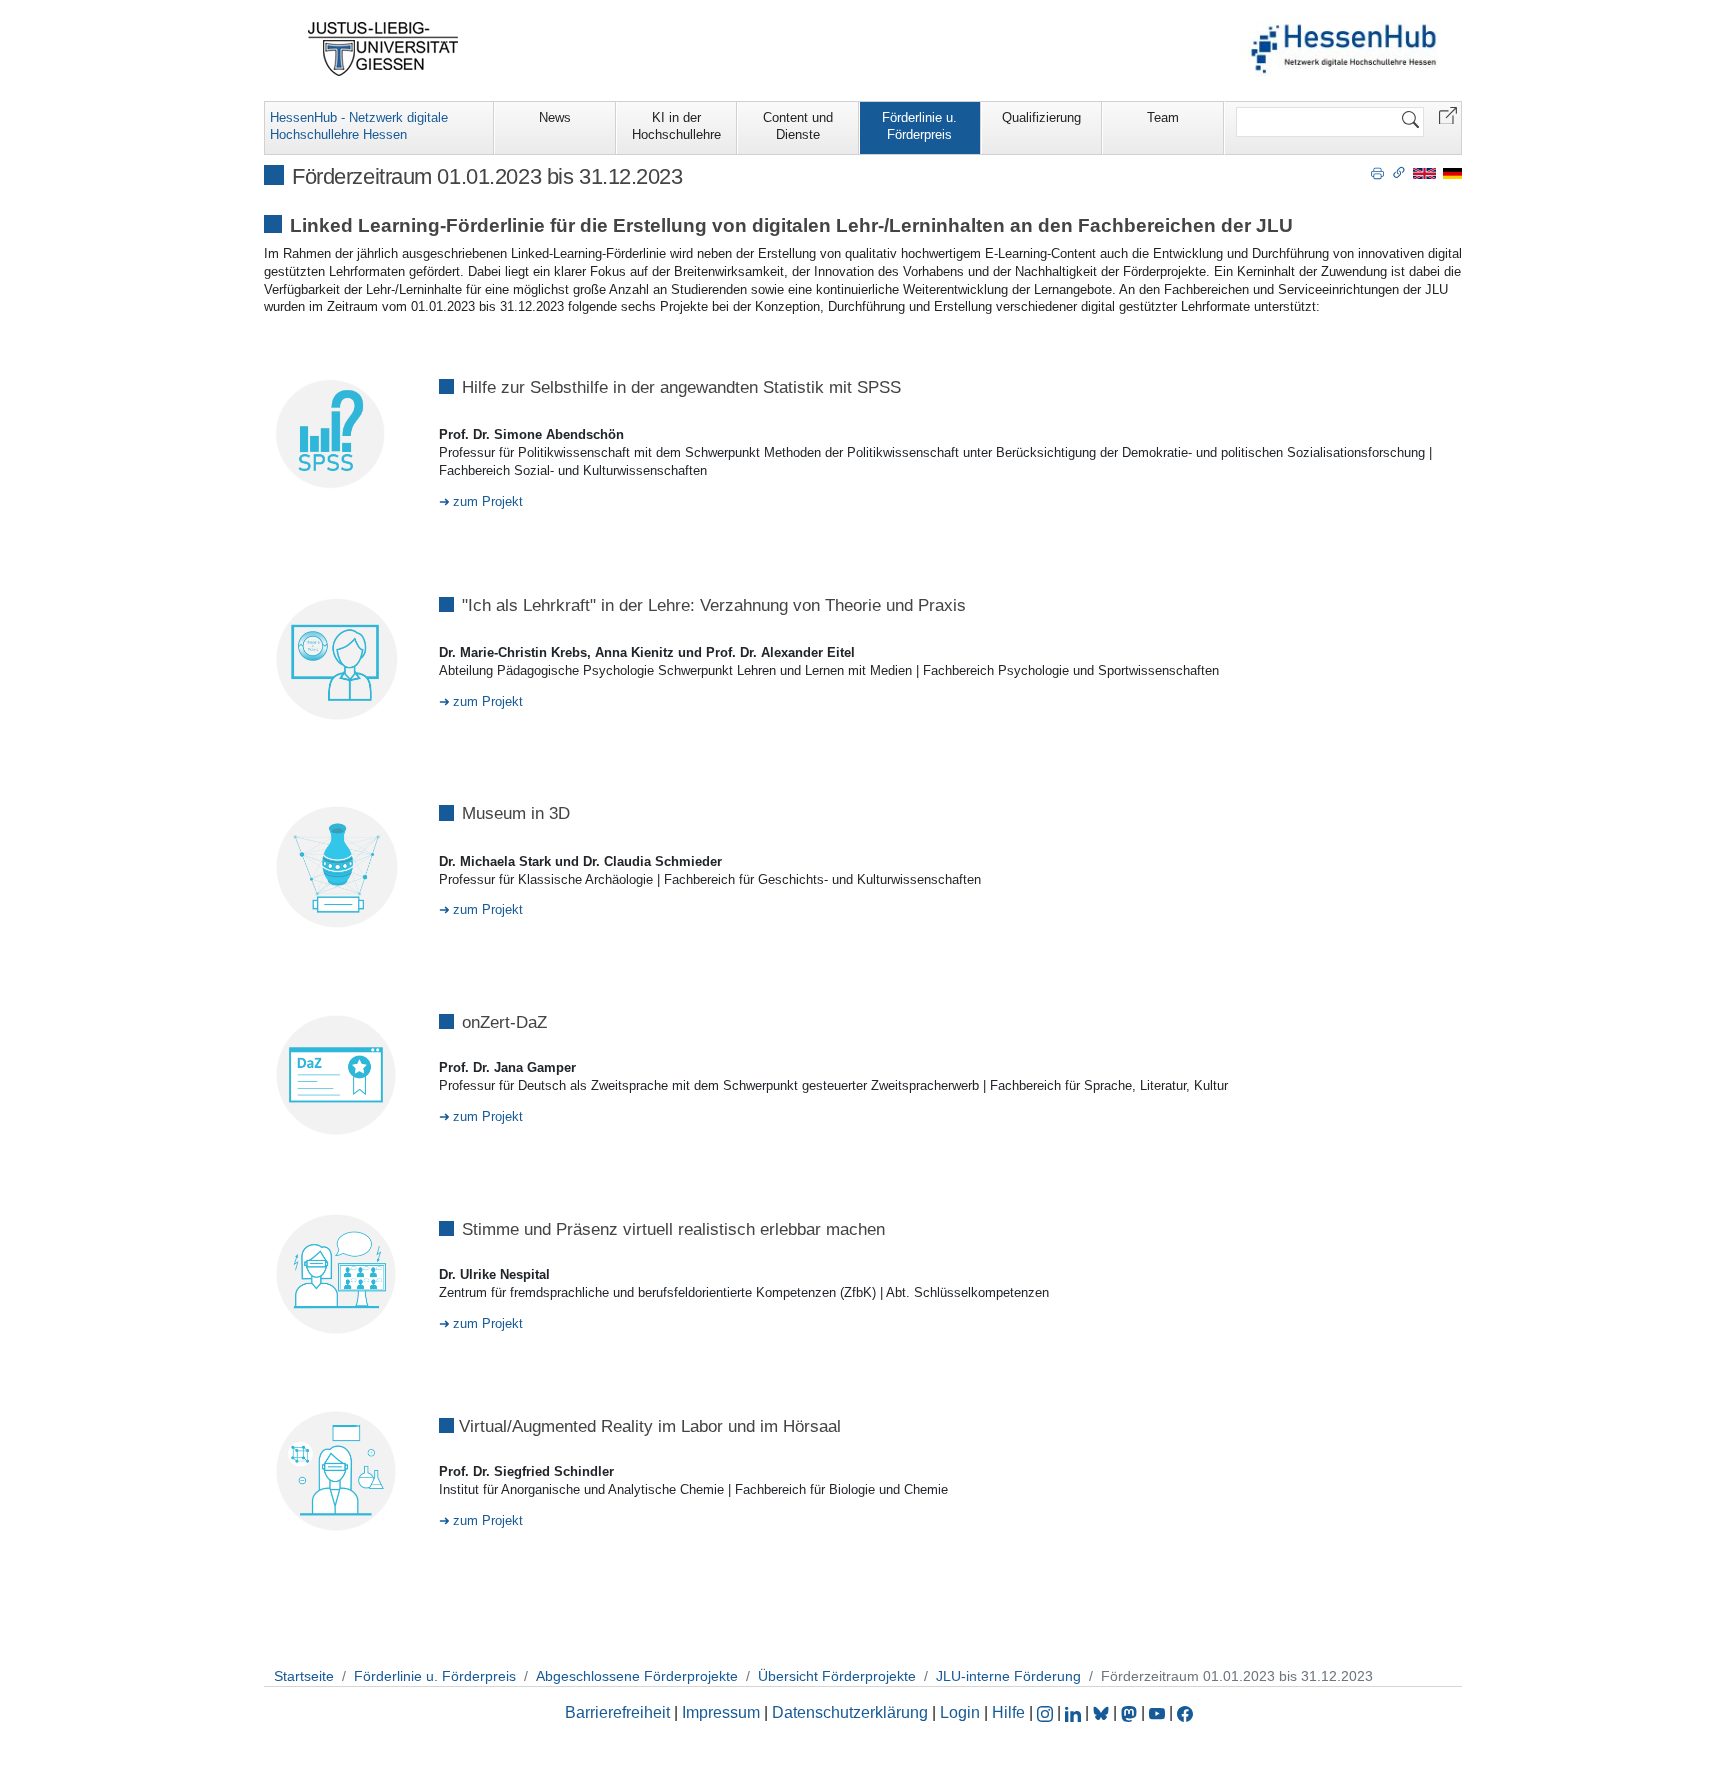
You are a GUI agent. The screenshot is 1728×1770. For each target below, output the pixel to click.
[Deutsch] (1452, 172)
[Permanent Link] (1399, 172)
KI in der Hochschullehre (676, 126)
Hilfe (1008, 1712)
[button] (1448, 114)
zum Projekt (488, 501)
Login (962, 1712)
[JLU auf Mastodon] (1131, 1712)
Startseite (304, 1676)
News (555, 117)
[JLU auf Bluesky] (1103, 1712)
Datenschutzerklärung (850, 1712)
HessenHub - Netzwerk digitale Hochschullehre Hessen (359, 126)
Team (1163, 117)
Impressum (721, 1712)
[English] (1424, 172)
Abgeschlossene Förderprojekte (637, 1676)
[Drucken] (1377, 172)
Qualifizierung (1041, 117)
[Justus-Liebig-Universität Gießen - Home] (383, 49)
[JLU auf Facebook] (1185, 1712)
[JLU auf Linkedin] (1075, 1712)
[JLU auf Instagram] (1047, 1712)
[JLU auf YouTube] (1157, 1712)
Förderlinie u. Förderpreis (919, 126)
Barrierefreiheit (617, 1712)
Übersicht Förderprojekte (837, 1676)
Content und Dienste (798, 126)
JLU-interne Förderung (1008, 1676)
